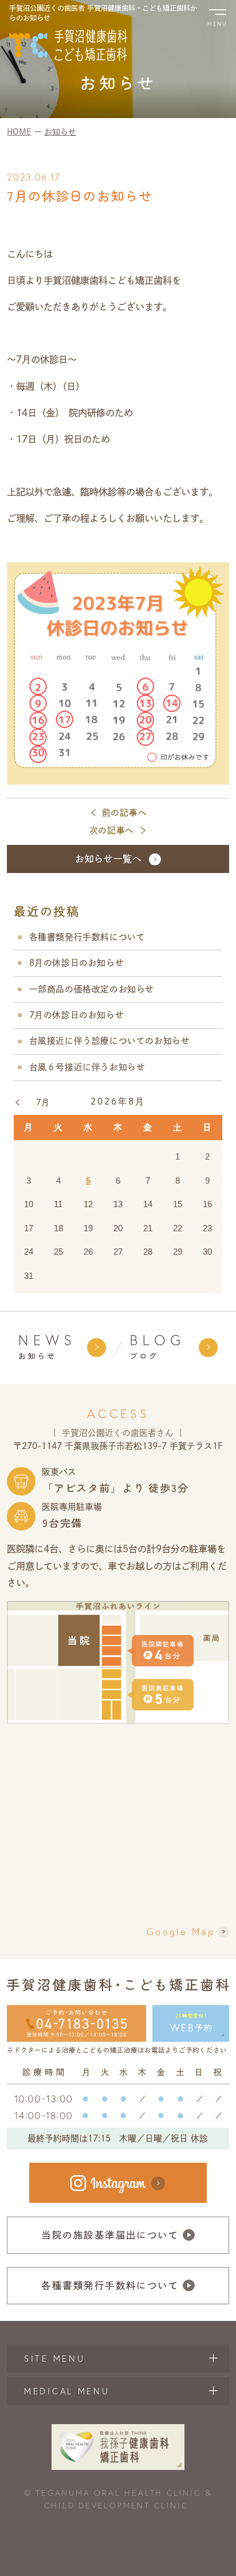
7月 (43, 1102)
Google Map (181, 1932)
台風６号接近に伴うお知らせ (87, 1067)
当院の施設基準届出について (110, 2235)
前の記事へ (125, 813)
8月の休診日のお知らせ (77, 963)
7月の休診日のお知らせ (77, 1015)
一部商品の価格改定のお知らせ (92, 989)
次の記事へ (112, 830)
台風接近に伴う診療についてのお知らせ (110, 1041)
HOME (19, 132)
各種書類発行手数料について (87, 937)
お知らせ (60, 132)
